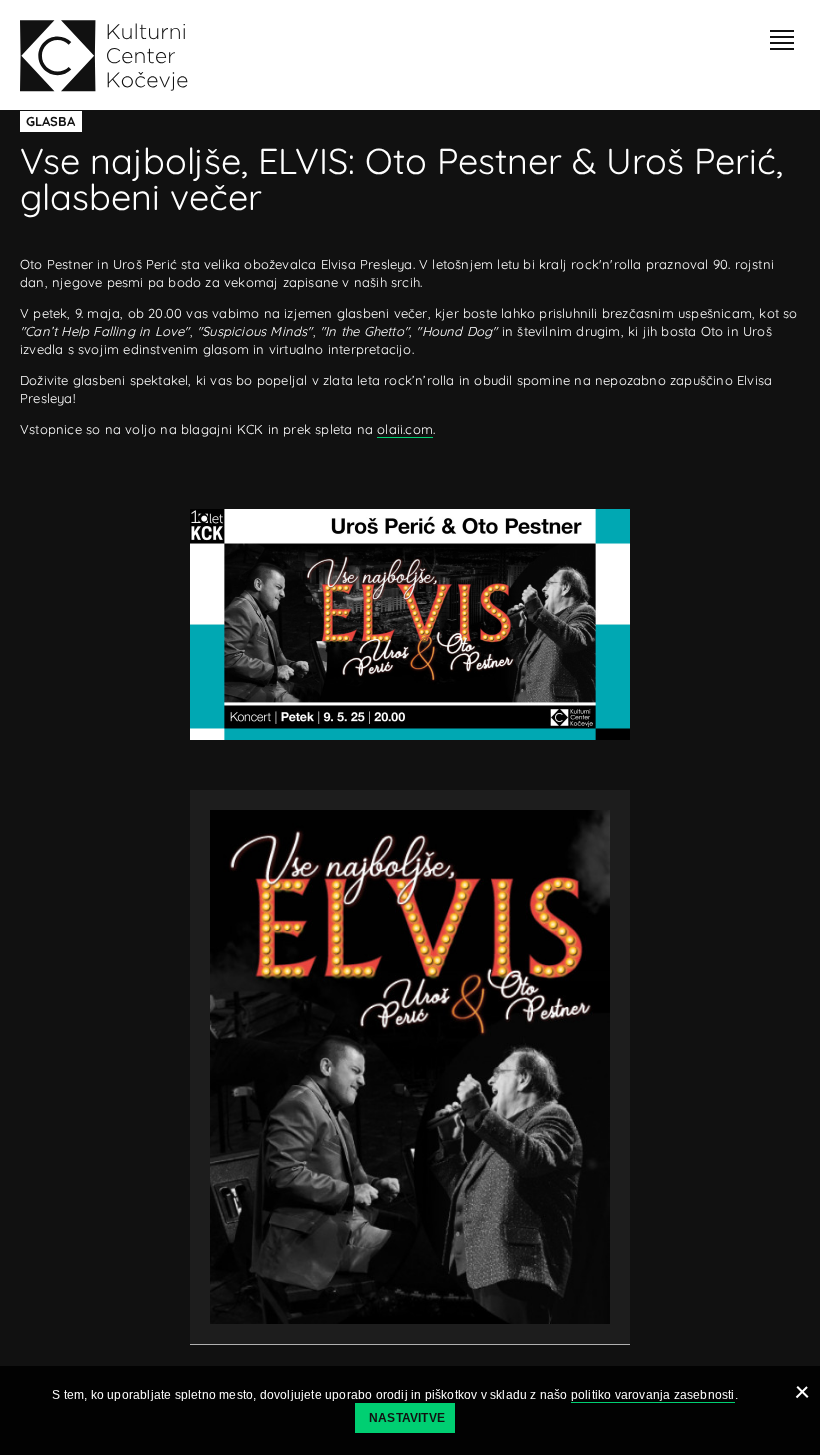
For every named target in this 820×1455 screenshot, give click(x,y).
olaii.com (405, 429)
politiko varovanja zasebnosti (653, 1395)
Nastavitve (407, 1418)
